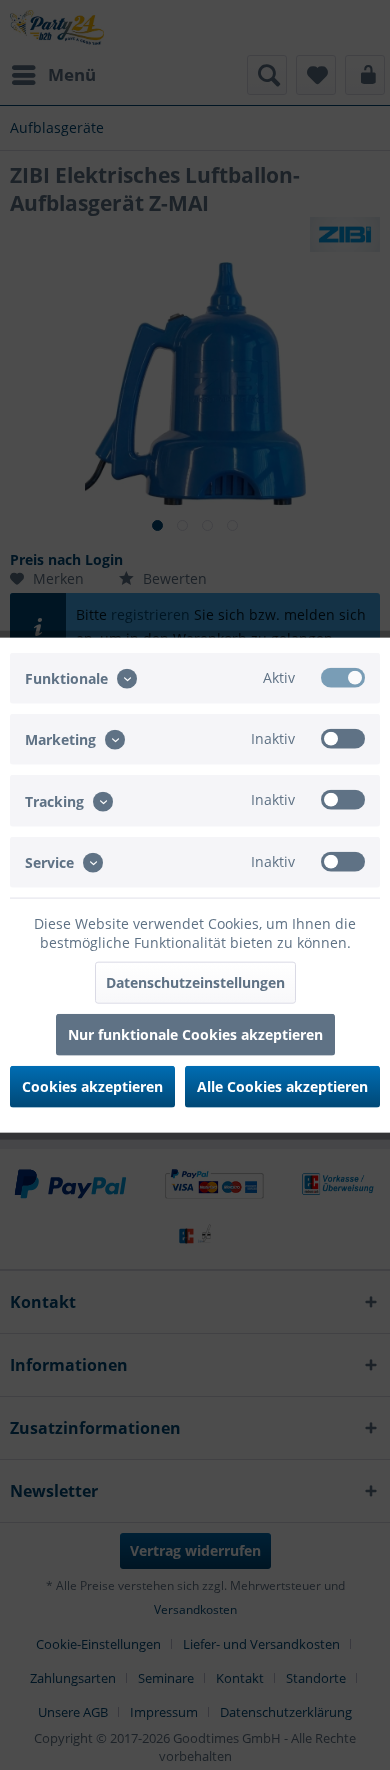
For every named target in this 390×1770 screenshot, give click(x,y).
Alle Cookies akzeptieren (282, 1085)
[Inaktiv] (343, 739)
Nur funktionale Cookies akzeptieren (195, 1033)
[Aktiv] (343, 678)
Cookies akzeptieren (92, 1085)
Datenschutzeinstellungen (195, 981)
